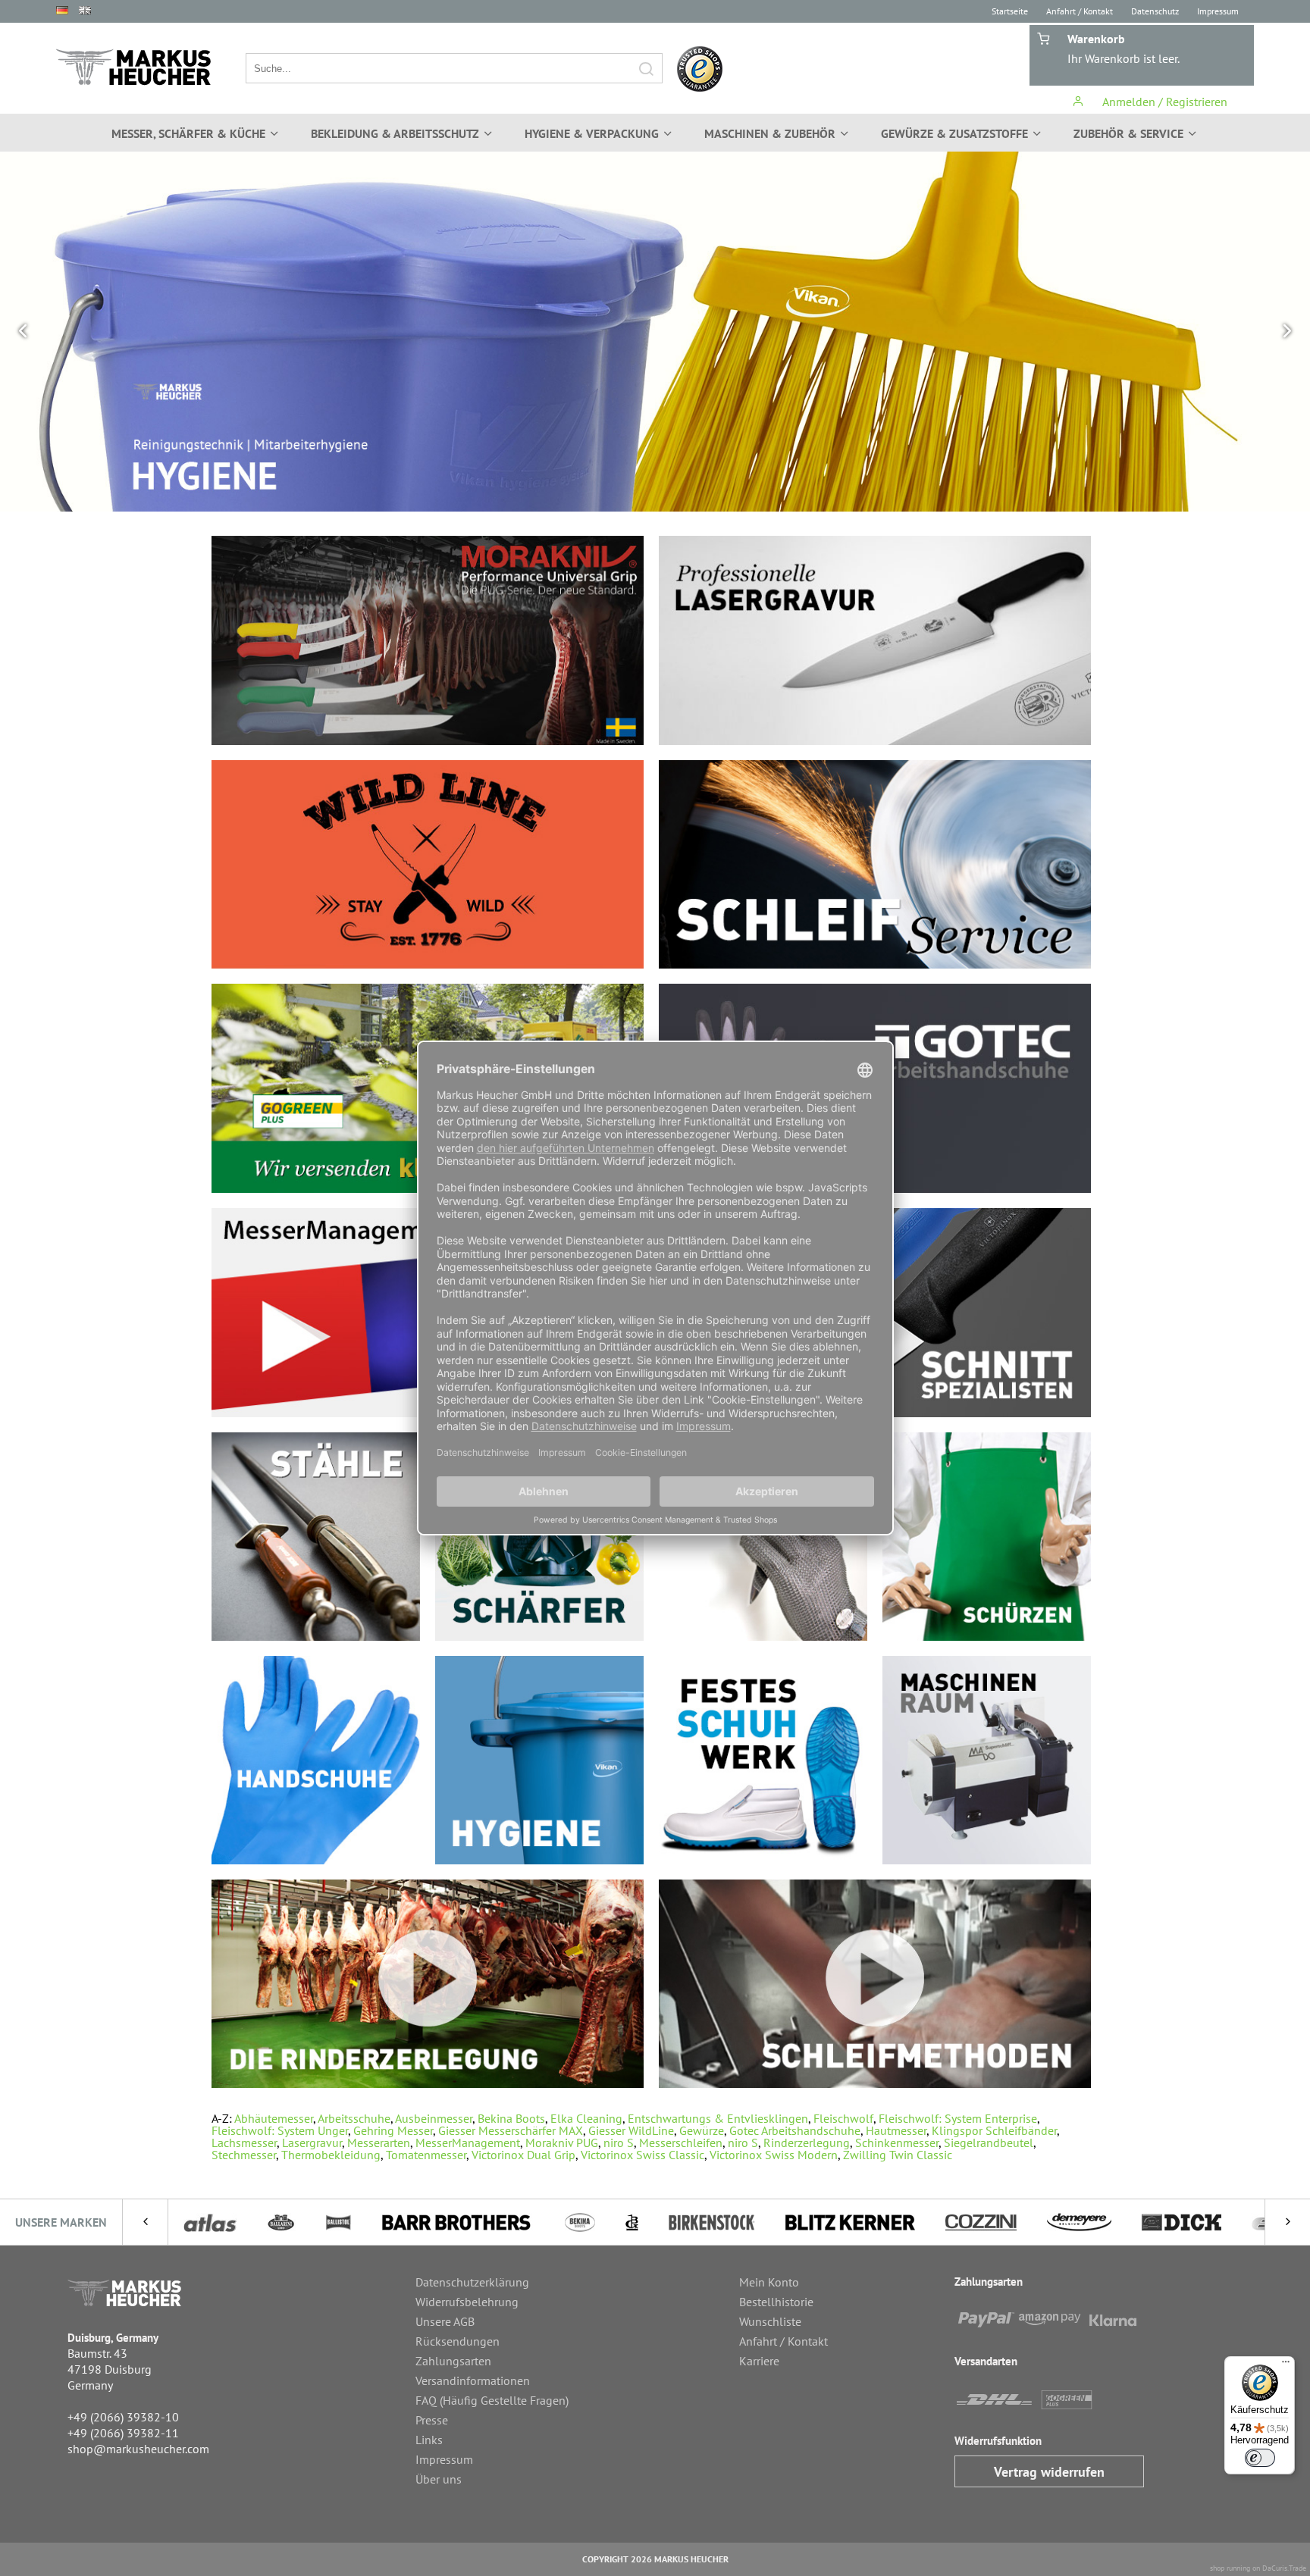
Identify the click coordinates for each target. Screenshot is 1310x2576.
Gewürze (702, 2130)
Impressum (1218, 11)
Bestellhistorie (776, 2302)
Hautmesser (896, 2130)
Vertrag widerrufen (1049, 2472)
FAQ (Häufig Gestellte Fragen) (492, 2400)
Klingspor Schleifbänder (994, 2130)
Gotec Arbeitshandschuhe (795, 2130)
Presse (432, 2420)
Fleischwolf (843, 2118)
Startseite (1010, 11)
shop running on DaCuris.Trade (1258, 2568)
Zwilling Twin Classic (898, 2155)
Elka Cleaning (586, 2118)
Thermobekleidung (331, 2155)
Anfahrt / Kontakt (1080, 11)
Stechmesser (244, 2155)
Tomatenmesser (426, 2155)
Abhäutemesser (274, 2118)
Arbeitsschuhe (354, 2118)
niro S (619, 2142)
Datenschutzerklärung (472, 2282)
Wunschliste (770, 2321)
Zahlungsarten (453, 2361)
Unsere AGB (445, 2321)
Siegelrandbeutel (989, 2142)
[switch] (1260, 2458)
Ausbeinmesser (434, 2118)
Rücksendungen (458, 2341)
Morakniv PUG (562, 2142)
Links (429, 2440)
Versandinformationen (473, 2380)
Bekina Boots (511, 2118)
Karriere (759, 2361)
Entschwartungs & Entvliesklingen (718, 2118)
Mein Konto (769, 2282)
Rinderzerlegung (807, 2142)
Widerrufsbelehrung (467, 2302)
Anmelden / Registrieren (1163, 102)
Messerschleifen (681, 2142)
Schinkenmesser (897, 2142)
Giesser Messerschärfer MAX (511, 2130)
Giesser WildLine (631, 2130)
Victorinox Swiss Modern (774, 2155)
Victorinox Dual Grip (523, 2155)
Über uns (439, 2479)
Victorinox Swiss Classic (642, 2155)
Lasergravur (312, 2142)
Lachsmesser (244, 2142)
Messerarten (379, 2142)
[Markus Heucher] (133, 67)
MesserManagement (468, 2142)
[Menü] (1286, 2365)
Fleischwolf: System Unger (280, 2130)
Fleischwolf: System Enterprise (958, 2118)
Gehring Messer (393, 2130)
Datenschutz (1155, 11)
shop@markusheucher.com (138, 2449)
